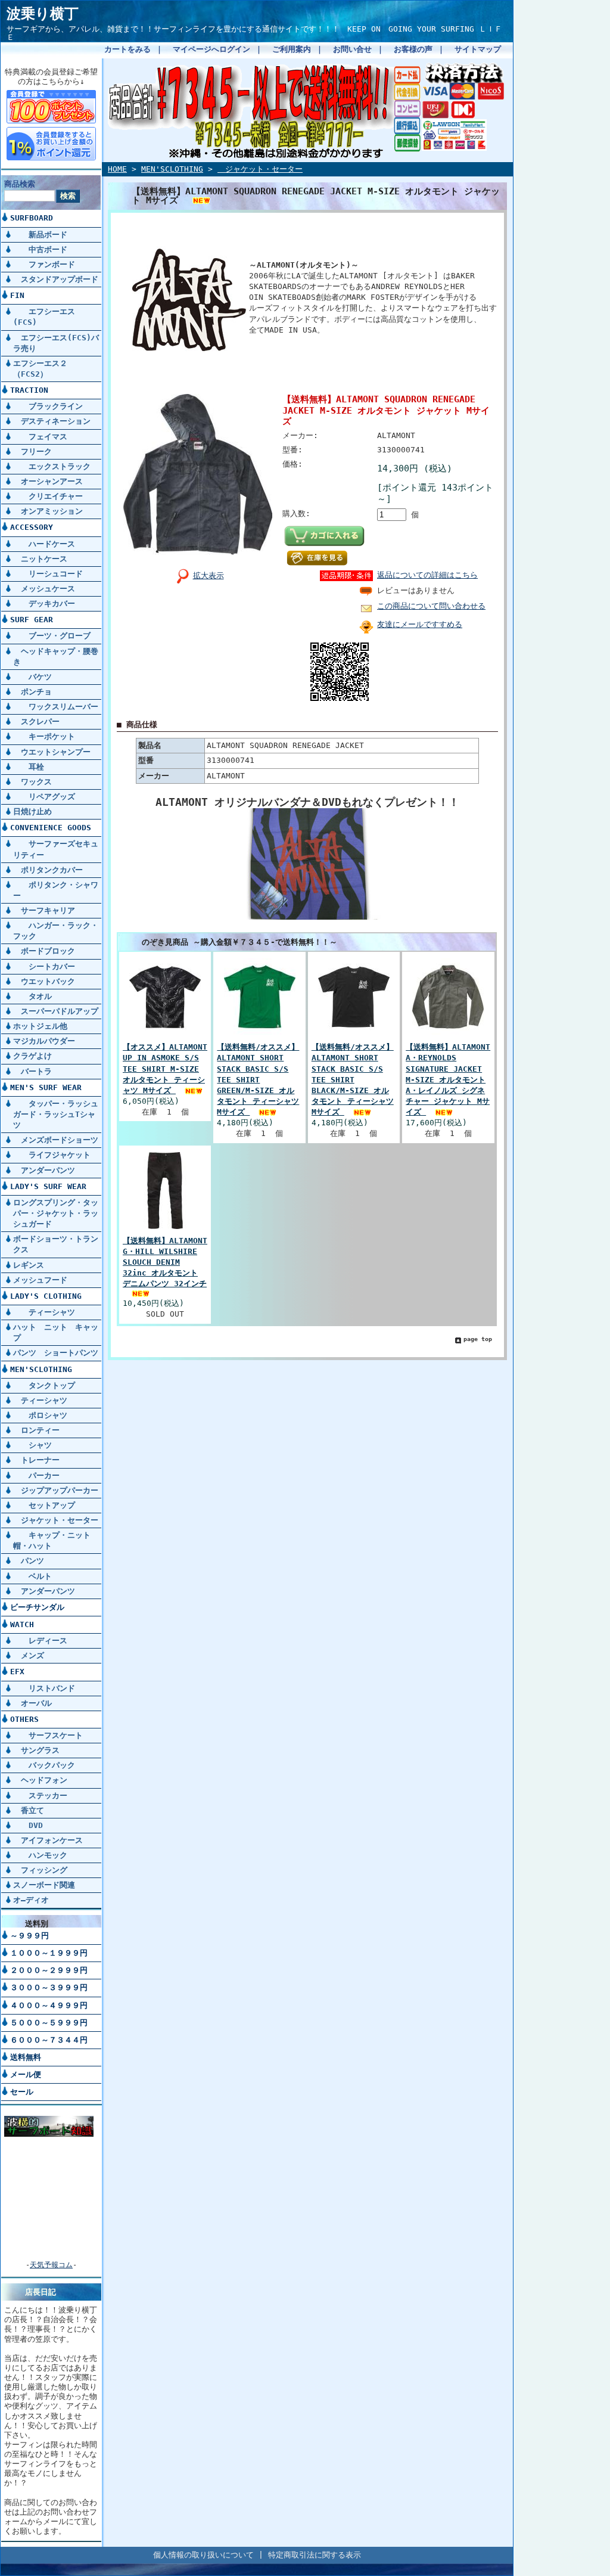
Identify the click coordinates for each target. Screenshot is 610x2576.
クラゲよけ (32, 1056)
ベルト (32, 1576)
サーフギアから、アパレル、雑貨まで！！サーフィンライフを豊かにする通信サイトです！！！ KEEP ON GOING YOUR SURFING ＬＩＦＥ (254, 33)
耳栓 (29, 767)
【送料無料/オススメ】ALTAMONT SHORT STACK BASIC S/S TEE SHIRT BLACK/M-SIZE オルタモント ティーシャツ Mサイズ (353, 1079)
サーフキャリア (44, 910)
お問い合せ (352, 49)
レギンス (29, 1265)
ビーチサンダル (37, 1607)
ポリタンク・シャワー (56, 890)
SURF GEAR (32, 620)
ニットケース (40, 559)
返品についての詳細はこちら (427, 575)
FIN (17, 295)
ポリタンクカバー (48, 870)
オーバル (32, 1703)
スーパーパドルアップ (56, 1011)
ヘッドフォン (40, 1780)
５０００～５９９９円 (49, 2023)
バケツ (32, 677)
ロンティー (36, 1430)
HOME (117, 169)
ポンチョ (32, 692)
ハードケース (44, 544)
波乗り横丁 (43, 14)
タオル (32, 996)
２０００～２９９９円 (49, 1970)
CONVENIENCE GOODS (51, 828)
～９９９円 (29, 1936)
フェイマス (40, 437)
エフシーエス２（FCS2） (40, 369)
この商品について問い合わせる (431, 606)
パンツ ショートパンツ (56, 1353)
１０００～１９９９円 (49, 1953)
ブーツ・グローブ (52, 636)
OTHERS (24, 1719)
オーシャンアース (48, 481)
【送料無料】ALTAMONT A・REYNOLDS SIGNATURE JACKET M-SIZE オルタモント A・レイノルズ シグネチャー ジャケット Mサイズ (448, 1079)
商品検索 (20, 184)
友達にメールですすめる (420, 624)
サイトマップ (478, 49)
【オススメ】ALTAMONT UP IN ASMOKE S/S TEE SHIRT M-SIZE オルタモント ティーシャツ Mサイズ (165, 1069)
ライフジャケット (52, 1155)
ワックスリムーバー (56, 707)
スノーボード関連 (44, 1885)
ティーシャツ (44, 1312)
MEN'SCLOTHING (41, 1369)
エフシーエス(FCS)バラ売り (56, 343)
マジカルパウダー (44, 1041)
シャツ (32, 1445)
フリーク (32, 451)
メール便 (26, 2074)
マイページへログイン (211, 49)
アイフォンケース (48, 1840)
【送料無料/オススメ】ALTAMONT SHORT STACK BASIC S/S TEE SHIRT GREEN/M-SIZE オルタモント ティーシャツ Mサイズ (258, 1079)
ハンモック (40, 1855)
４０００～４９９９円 (49, 2005)
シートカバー (44, 966)
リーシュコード (48, 574)
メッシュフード (40, 1280)
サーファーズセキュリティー (56, 849)
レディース (40, 1641)
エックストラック (52, 466)
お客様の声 (413, 49)
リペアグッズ (44, 797)
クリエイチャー (48, 496)
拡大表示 (208, 575)
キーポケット (44, 736)
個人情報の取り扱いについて (203, 2555)
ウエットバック (44, 981)
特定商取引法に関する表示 (315, 2555)
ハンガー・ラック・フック (56, 931)
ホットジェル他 (40, 1026)
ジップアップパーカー (56, 1490)
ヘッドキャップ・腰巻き (56, 657)
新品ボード (40, 235)
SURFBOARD (32, 218)
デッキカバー (44, 603)
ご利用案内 (292, 49)
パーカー (36, 1475)
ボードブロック (44, 951)
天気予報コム (51, 2265)
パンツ (29, 1561)
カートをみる (127, 49)
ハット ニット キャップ (56, 1332)
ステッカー (40, 1796)
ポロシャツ (40, 1415)
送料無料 (26, 2057)
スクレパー (36, 721)
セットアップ (44, 1505)
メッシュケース (44, 589)
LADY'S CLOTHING (46, 1296)
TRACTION (29, 390)
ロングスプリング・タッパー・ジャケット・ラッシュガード (56, 1213)
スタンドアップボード (56, 279)
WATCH (22, 1624)
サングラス (36, 1750)
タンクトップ (44, 1385)
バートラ (32, 1071)
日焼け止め (32, 811)
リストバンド (44, 1688)
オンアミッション (48, 511)
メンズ (29, 1655)
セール (22, 2092)
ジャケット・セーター (56, 1520)
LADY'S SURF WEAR (48, 1186)
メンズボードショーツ (56, 1140)
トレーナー (36, 1460)
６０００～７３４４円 (49, 2040)
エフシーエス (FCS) (44, 317)
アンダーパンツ (44, 1170)
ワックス (32, 782)
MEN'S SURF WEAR (46, 1087)
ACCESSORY (32, 527)
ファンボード (44, 264)
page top (478, 1339)
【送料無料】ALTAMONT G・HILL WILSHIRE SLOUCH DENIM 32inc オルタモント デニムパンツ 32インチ (165, 1262)
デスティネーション (52, 421)
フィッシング (40, 1870)
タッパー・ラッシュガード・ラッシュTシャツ (56, 1114)
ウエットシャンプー (52, 752)
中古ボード (40, 249)
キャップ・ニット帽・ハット (52, 1540)
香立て (29, 1810)
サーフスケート (48, 1735)
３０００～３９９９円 (49, 1987)
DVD (28, 1825)
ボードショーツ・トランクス (56, 1244)
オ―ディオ (31, 1900)
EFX (17, 1672)
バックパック (44, 1765)
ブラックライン (48, 406)
